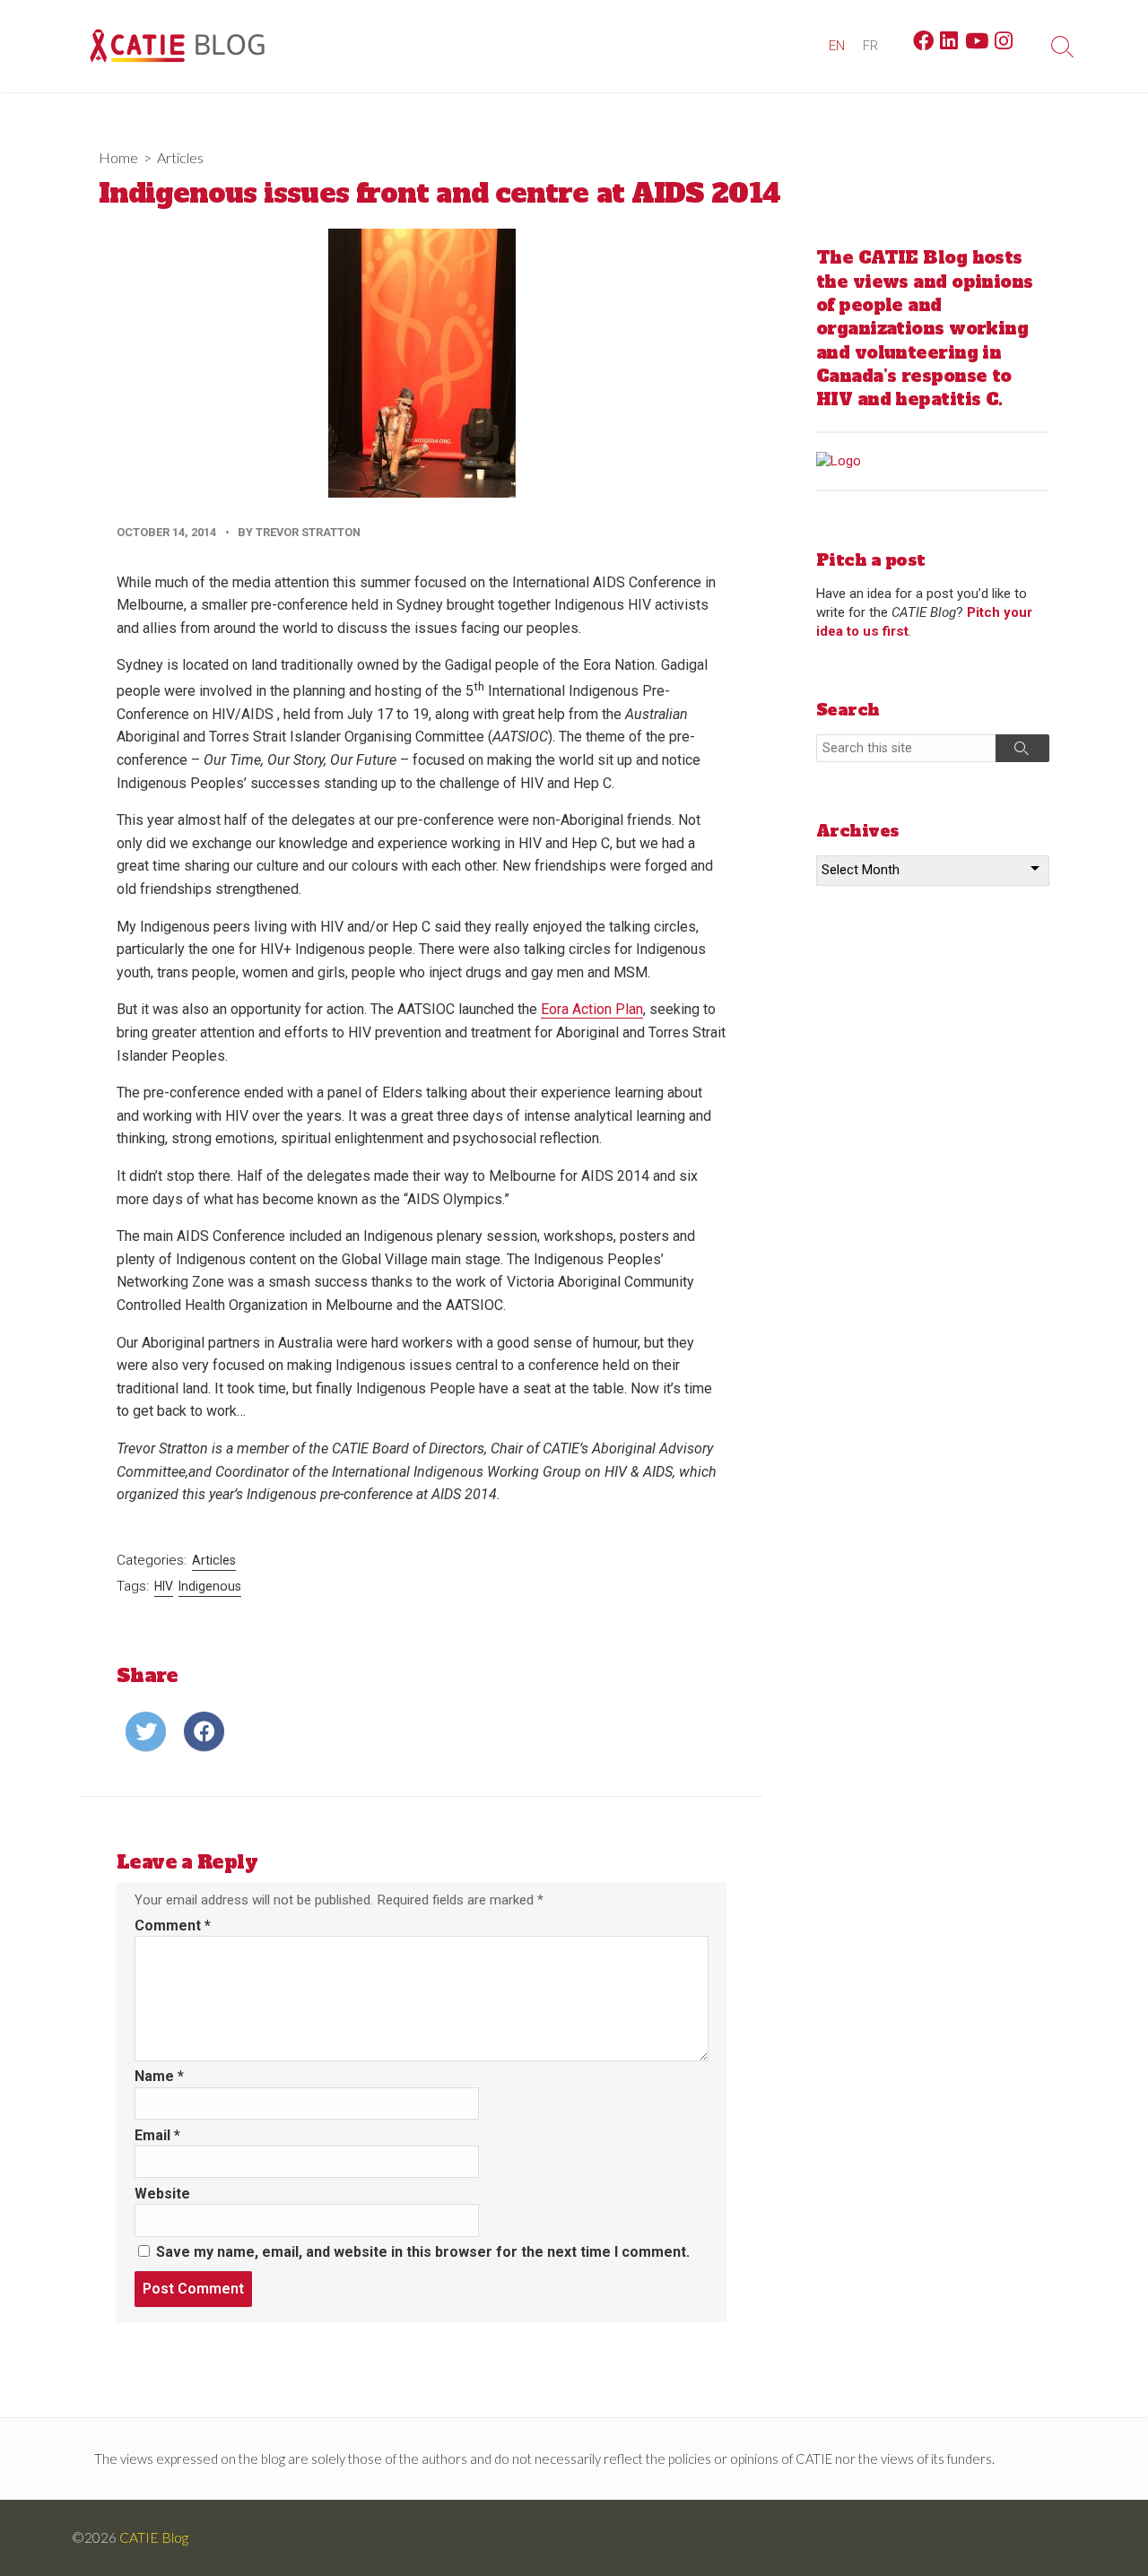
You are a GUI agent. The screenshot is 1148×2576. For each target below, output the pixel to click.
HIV (164, 1586)
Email (157, 2135)
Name (159, 2076)
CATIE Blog (154, 2537)
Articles (180, 157)
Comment (173, 1925)
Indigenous (210, 1586)
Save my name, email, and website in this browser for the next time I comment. (423, 2252)
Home (118, 157)
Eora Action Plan (592, 1009)
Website (162, 2194)
